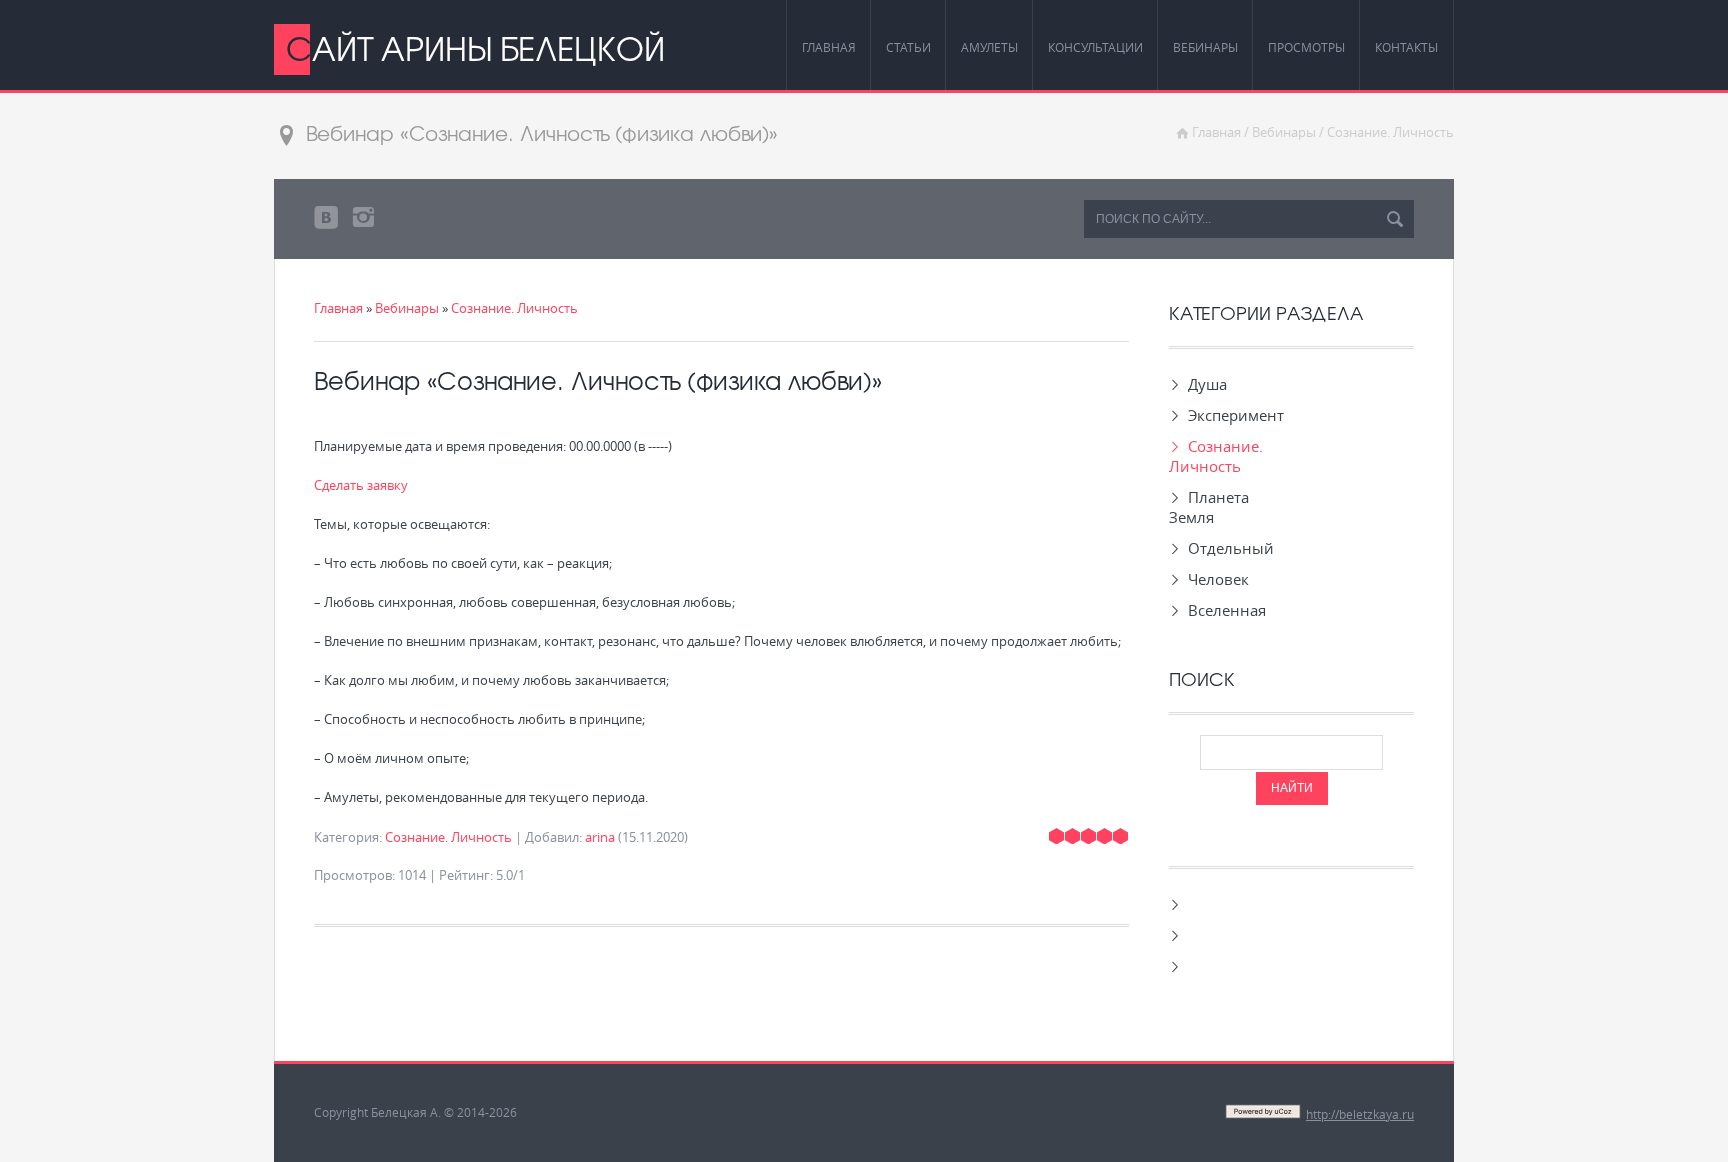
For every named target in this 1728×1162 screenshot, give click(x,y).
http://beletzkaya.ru (1360, 1114)
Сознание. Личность (1390, 132)
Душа (1207, 384)
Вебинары (1284, 132)
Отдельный (1231, 548)
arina (600, 837)
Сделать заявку (361, 485)
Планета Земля (1209, 507)
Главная (1216, 132)
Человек (1218, 579)
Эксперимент (1236, 415)
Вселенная (1227, 610)
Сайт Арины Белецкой (475, 48)
